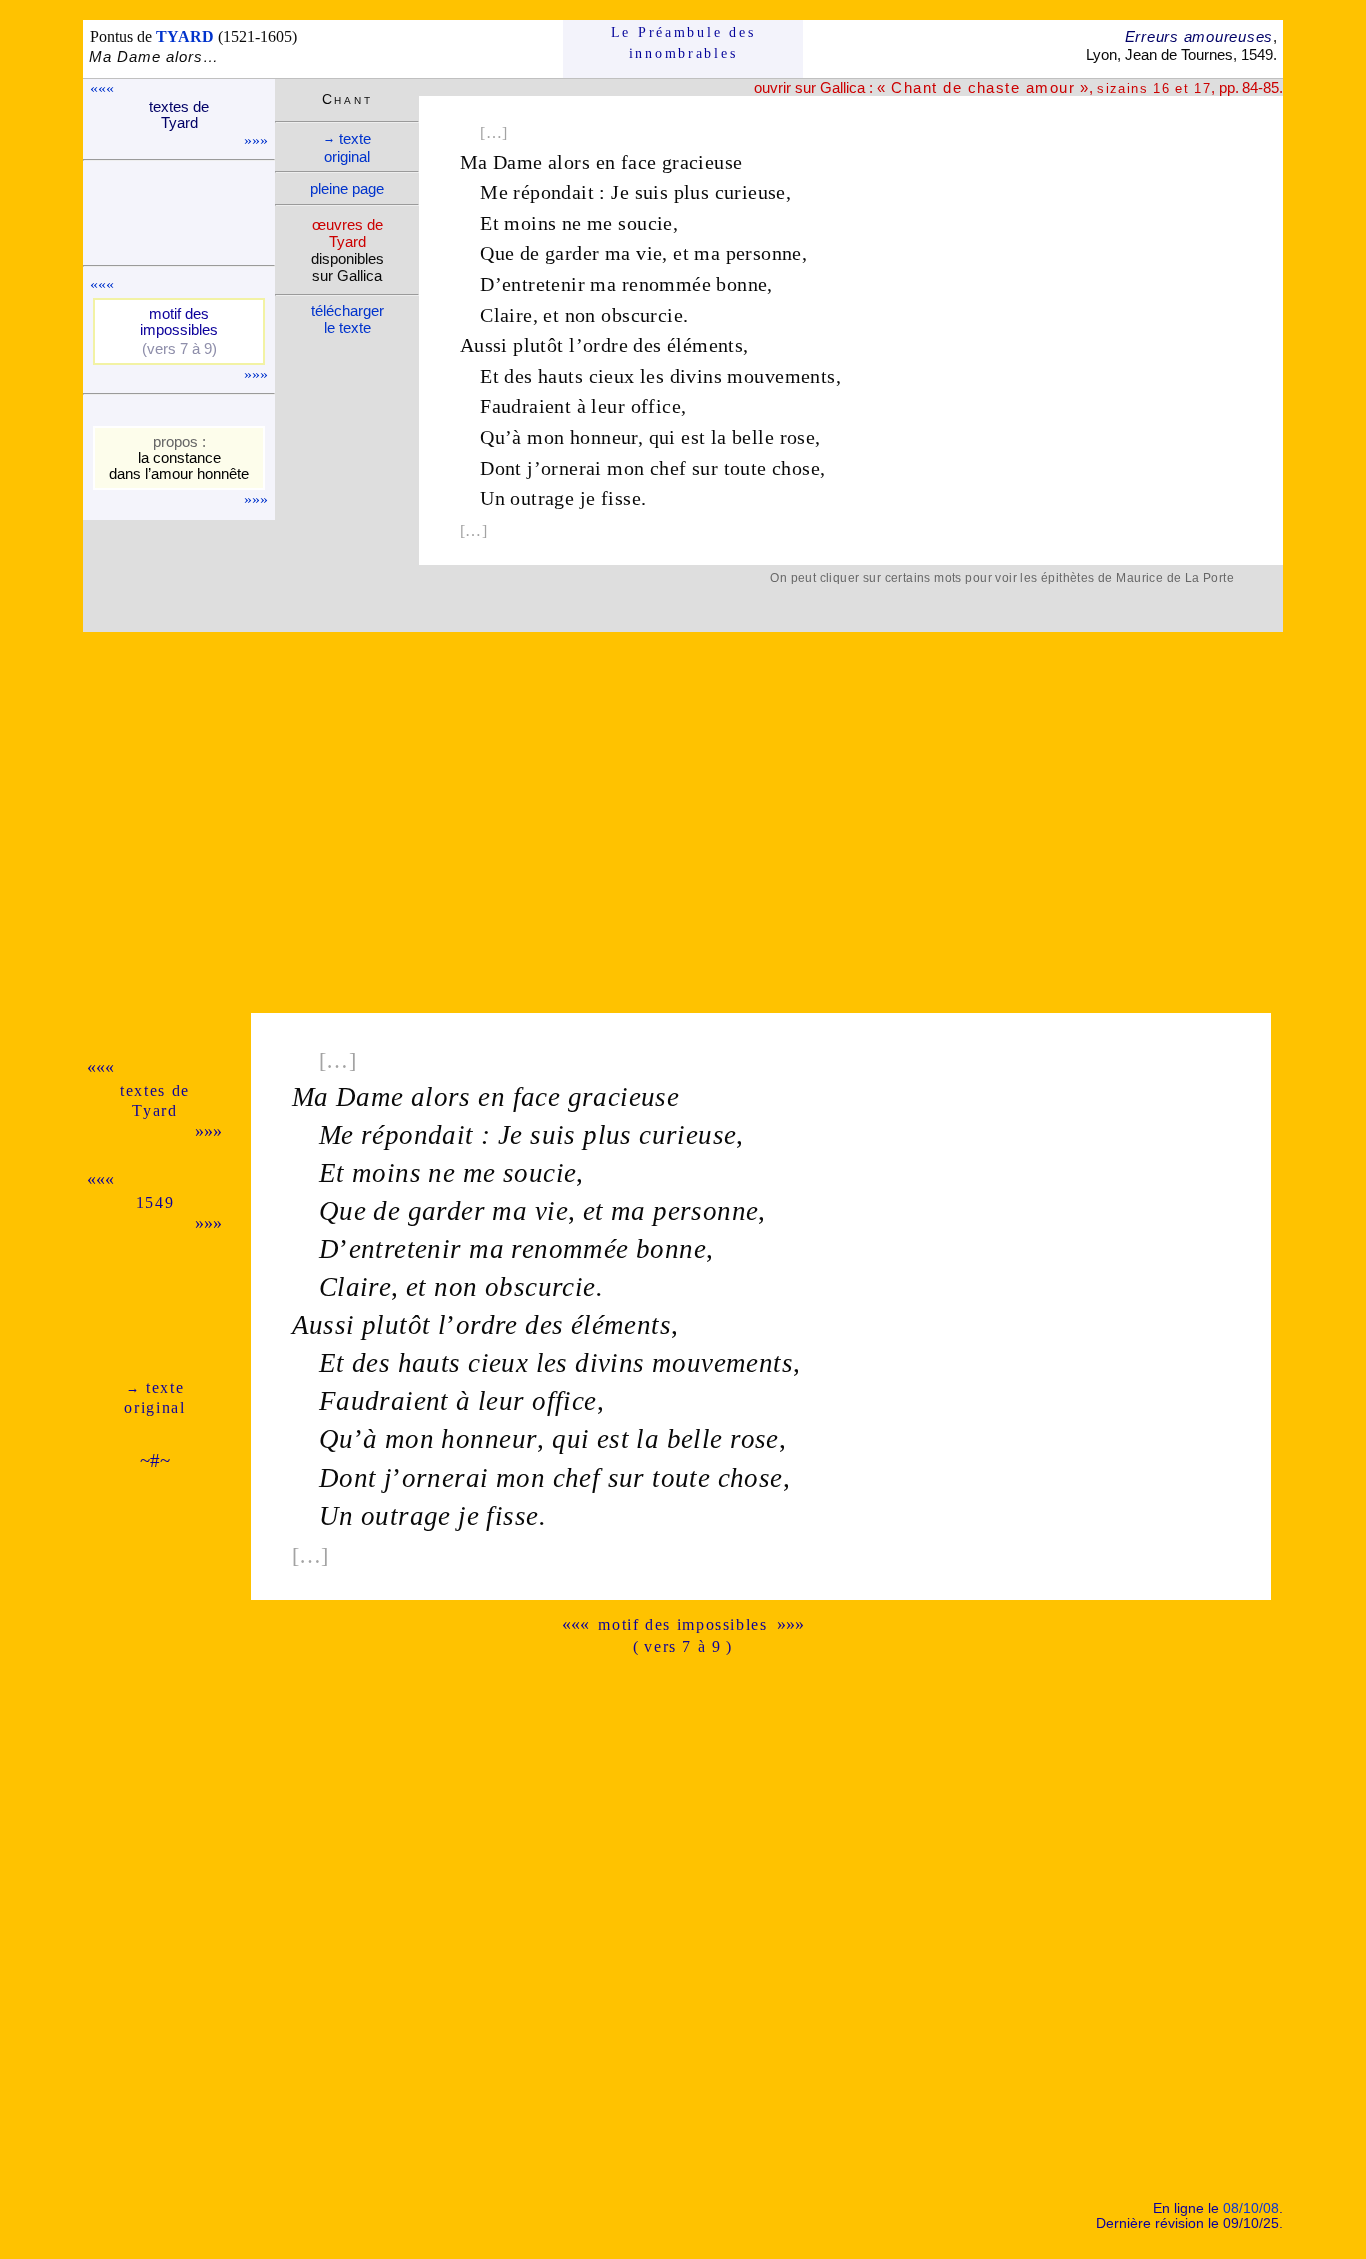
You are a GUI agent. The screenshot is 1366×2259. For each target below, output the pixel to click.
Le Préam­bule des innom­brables (683, 42)
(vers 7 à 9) (179, 349)
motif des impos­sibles (179, 322)
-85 (1268, 87)
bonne (741, 284)
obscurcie (642, 315)
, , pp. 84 (1067, 87)
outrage (542, 498)
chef (668, 468)
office (656, 406)
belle (753, 437)
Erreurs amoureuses (1199, 36)
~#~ (155, 1460)
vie (649, 253)
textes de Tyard (179, 115)
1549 (155, 1202)
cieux (612, 376)
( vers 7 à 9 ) (683, 1646)
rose (798, 437)
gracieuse (702, 162)
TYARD (185, 36)
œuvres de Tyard (347, 233)
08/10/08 (1251, 2208)
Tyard (154, 1110)
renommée (666, 284)
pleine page (347, 188)
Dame (518, 162)
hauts (560, 376)
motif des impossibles (682, 1624)
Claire (506, 315)
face (639, 162)
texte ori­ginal (347, 147)
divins (696, 376)
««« (102, 88)
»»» (256, 140)
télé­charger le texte (347, 319)
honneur (604, 437)
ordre (605, 345)
